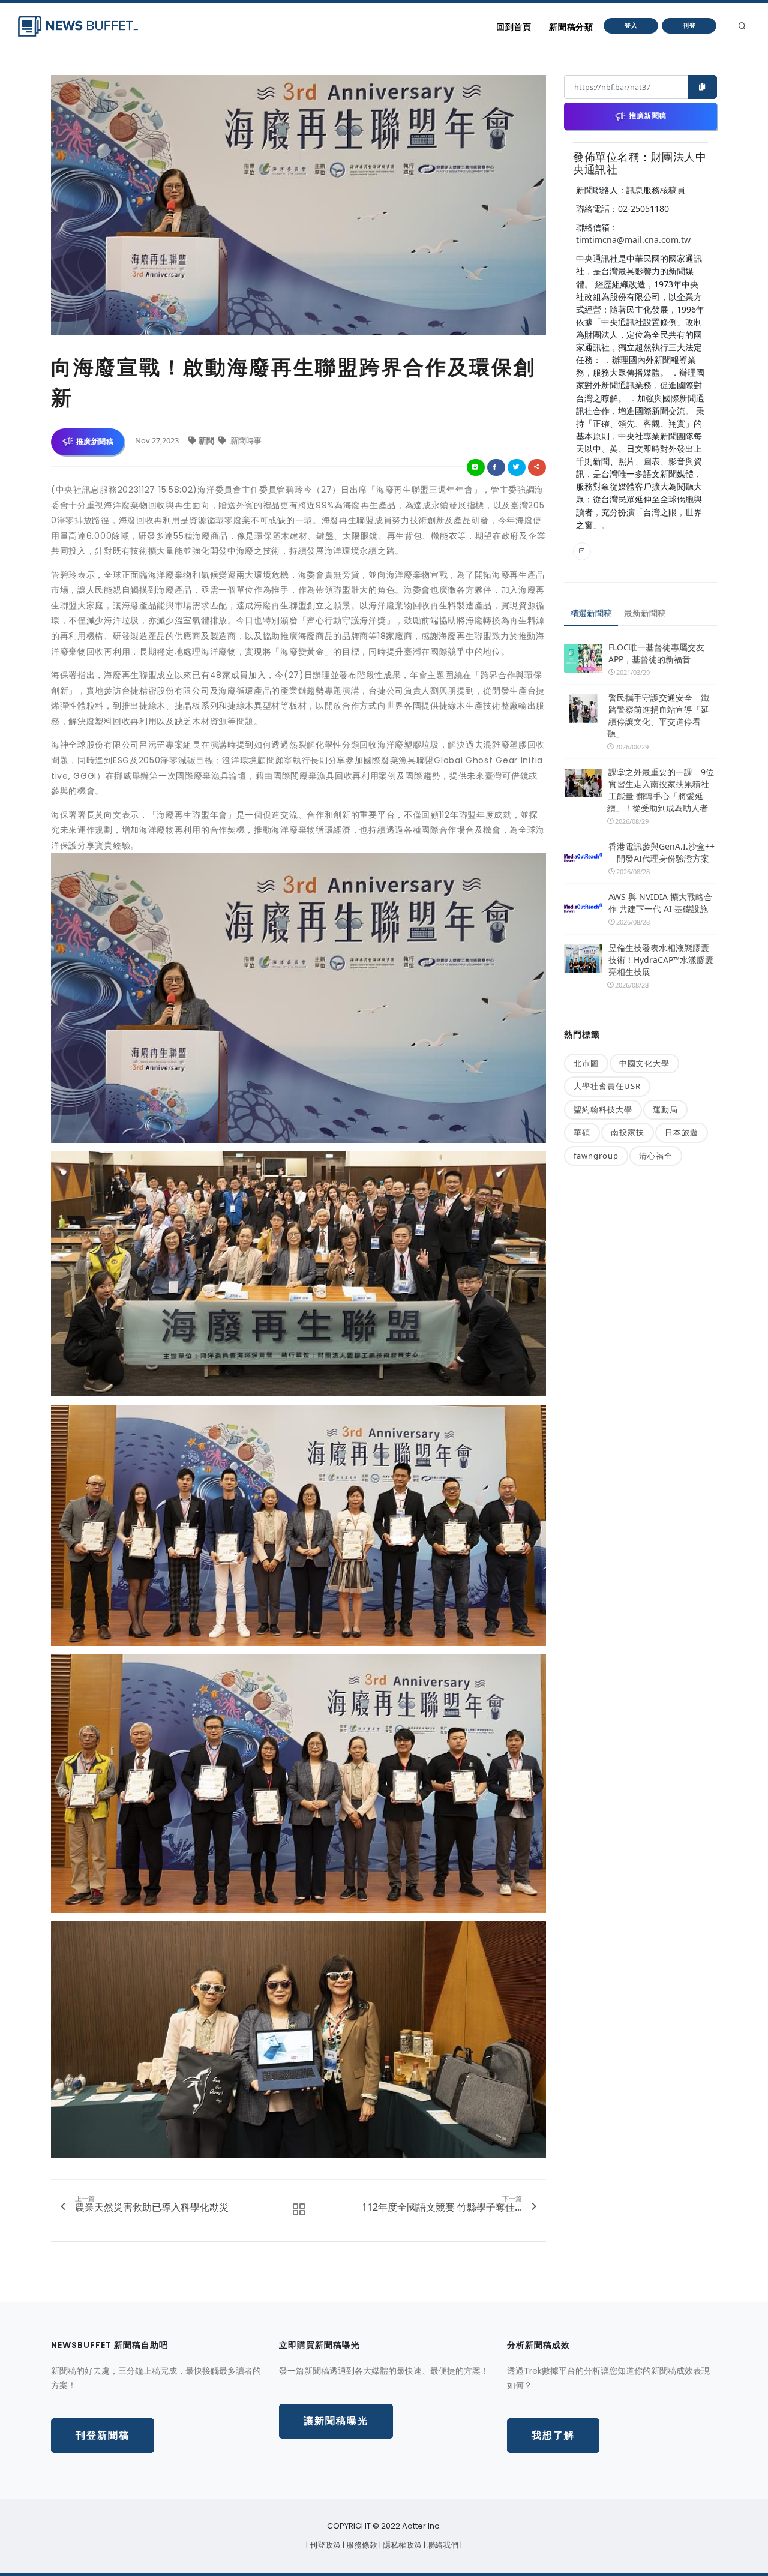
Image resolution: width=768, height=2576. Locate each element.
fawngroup (596, 1156)
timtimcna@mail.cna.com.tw (633, 240)
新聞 (207, 440)
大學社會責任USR (607, 1086)
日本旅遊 (682, 1132)
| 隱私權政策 (401, 2545)
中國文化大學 (644, 1063)
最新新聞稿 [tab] (645, 613)
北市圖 (586, 1063)
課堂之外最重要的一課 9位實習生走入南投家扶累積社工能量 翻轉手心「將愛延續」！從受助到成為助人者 (661, 790)
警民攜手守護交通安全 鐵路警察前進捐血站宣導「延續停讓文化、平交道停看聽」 (658, 716)
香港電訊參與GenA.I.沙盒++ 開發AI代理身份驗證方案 (661, 852)
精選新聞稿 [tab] (591, 613)
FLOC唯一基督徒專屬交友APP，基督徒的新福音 (656, 653)
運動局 (665, 1109)
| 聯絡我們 (442, 2545)
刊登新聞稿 (103, 2435)
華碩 (582, 1132)
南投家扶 (628, 1132)
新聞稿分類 (571, 27)
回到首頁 (514, 27)
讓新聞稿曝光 (336, 2421)
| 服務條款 (361, 2545)
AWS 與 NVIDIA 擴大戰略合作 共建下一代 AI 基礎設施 (660, 903)
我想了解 (553, 2435)
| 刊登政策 (324, 2545)
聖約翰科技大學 (603, 1109)
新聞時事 (245, 440)
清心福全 (656, 1156)
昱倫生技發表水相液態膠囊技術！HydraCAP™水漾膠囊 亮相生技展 (661, 960)
